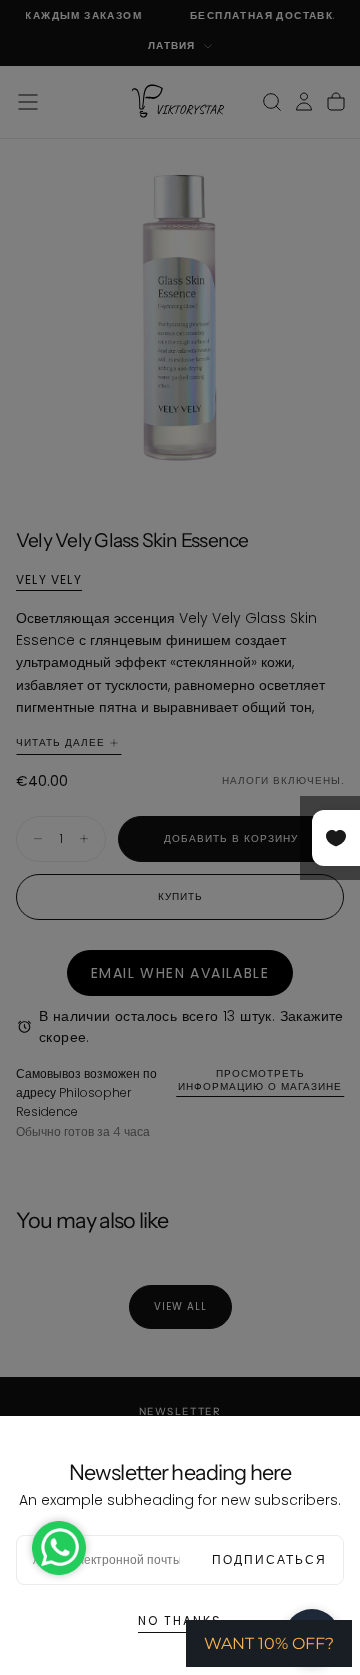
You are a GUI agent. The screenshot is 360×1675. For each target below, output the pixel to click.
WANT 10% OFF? (269, 1643)
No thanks (180, 1620)
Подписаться (269, 1559)
